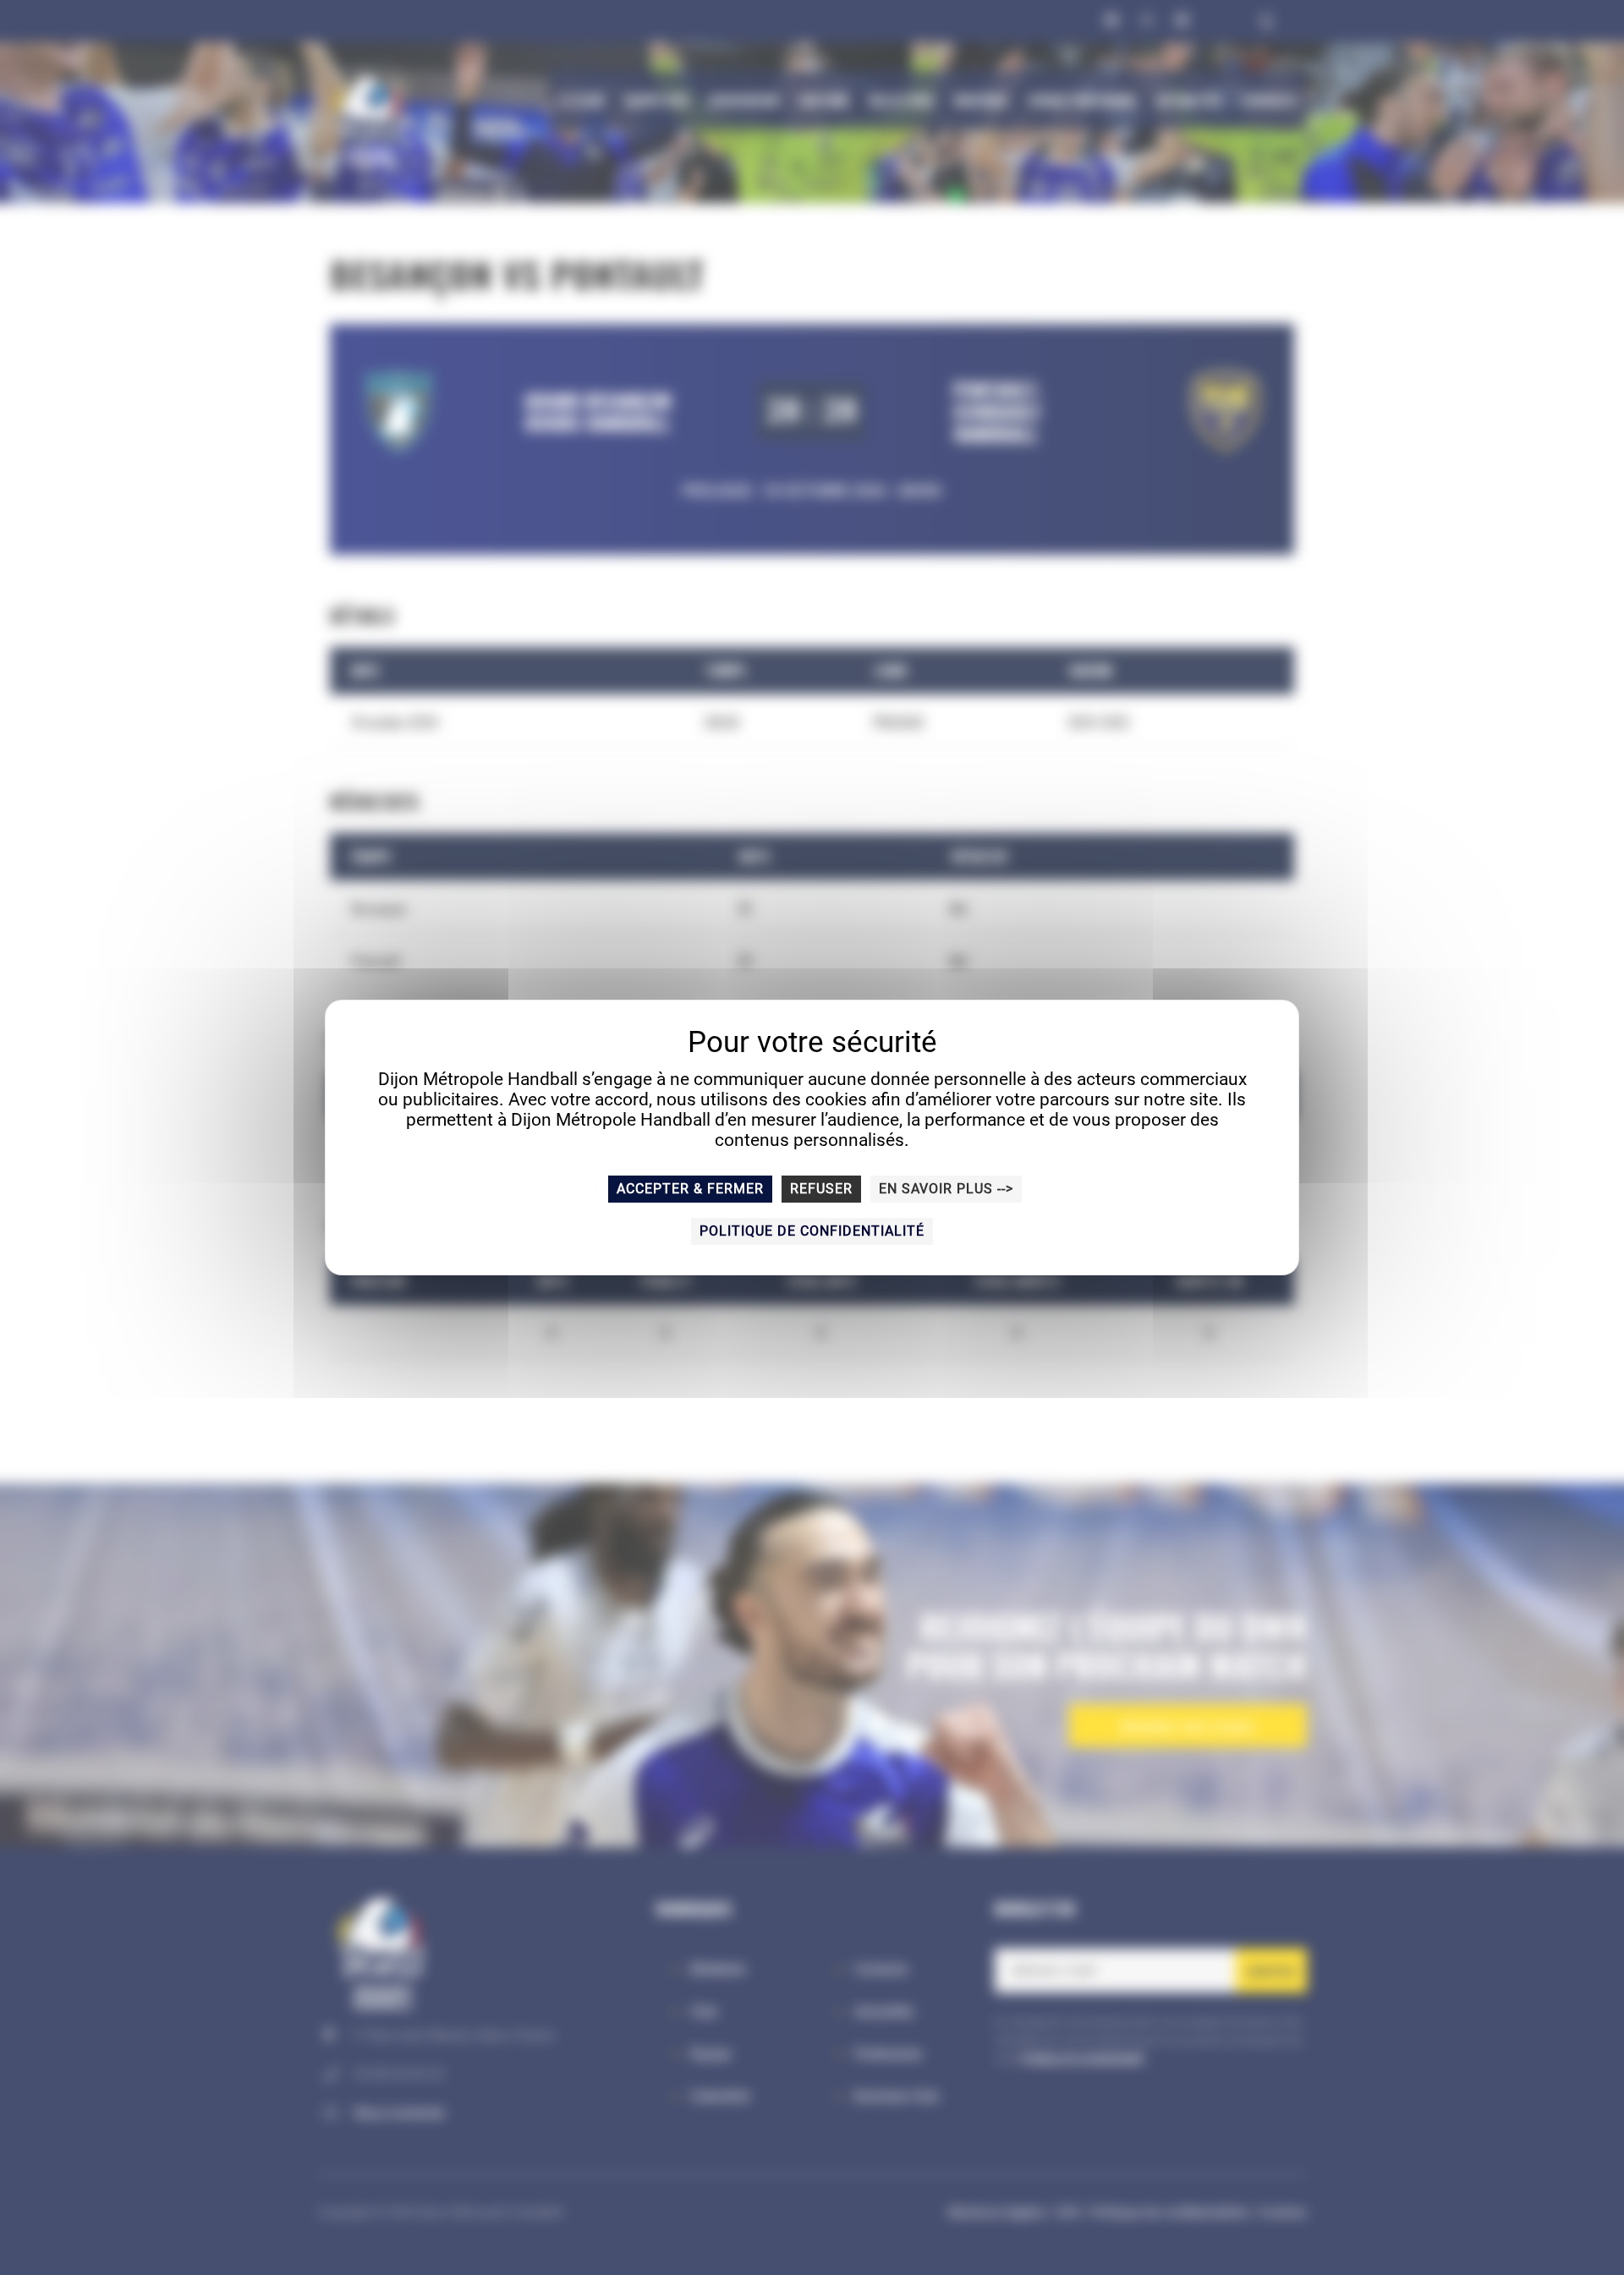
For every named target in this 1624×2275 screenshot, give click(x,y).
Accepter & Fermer (690, 1189)
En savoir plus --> (946, 1189)
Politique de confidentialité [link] (812, 1231)
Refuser (821, 1189)
